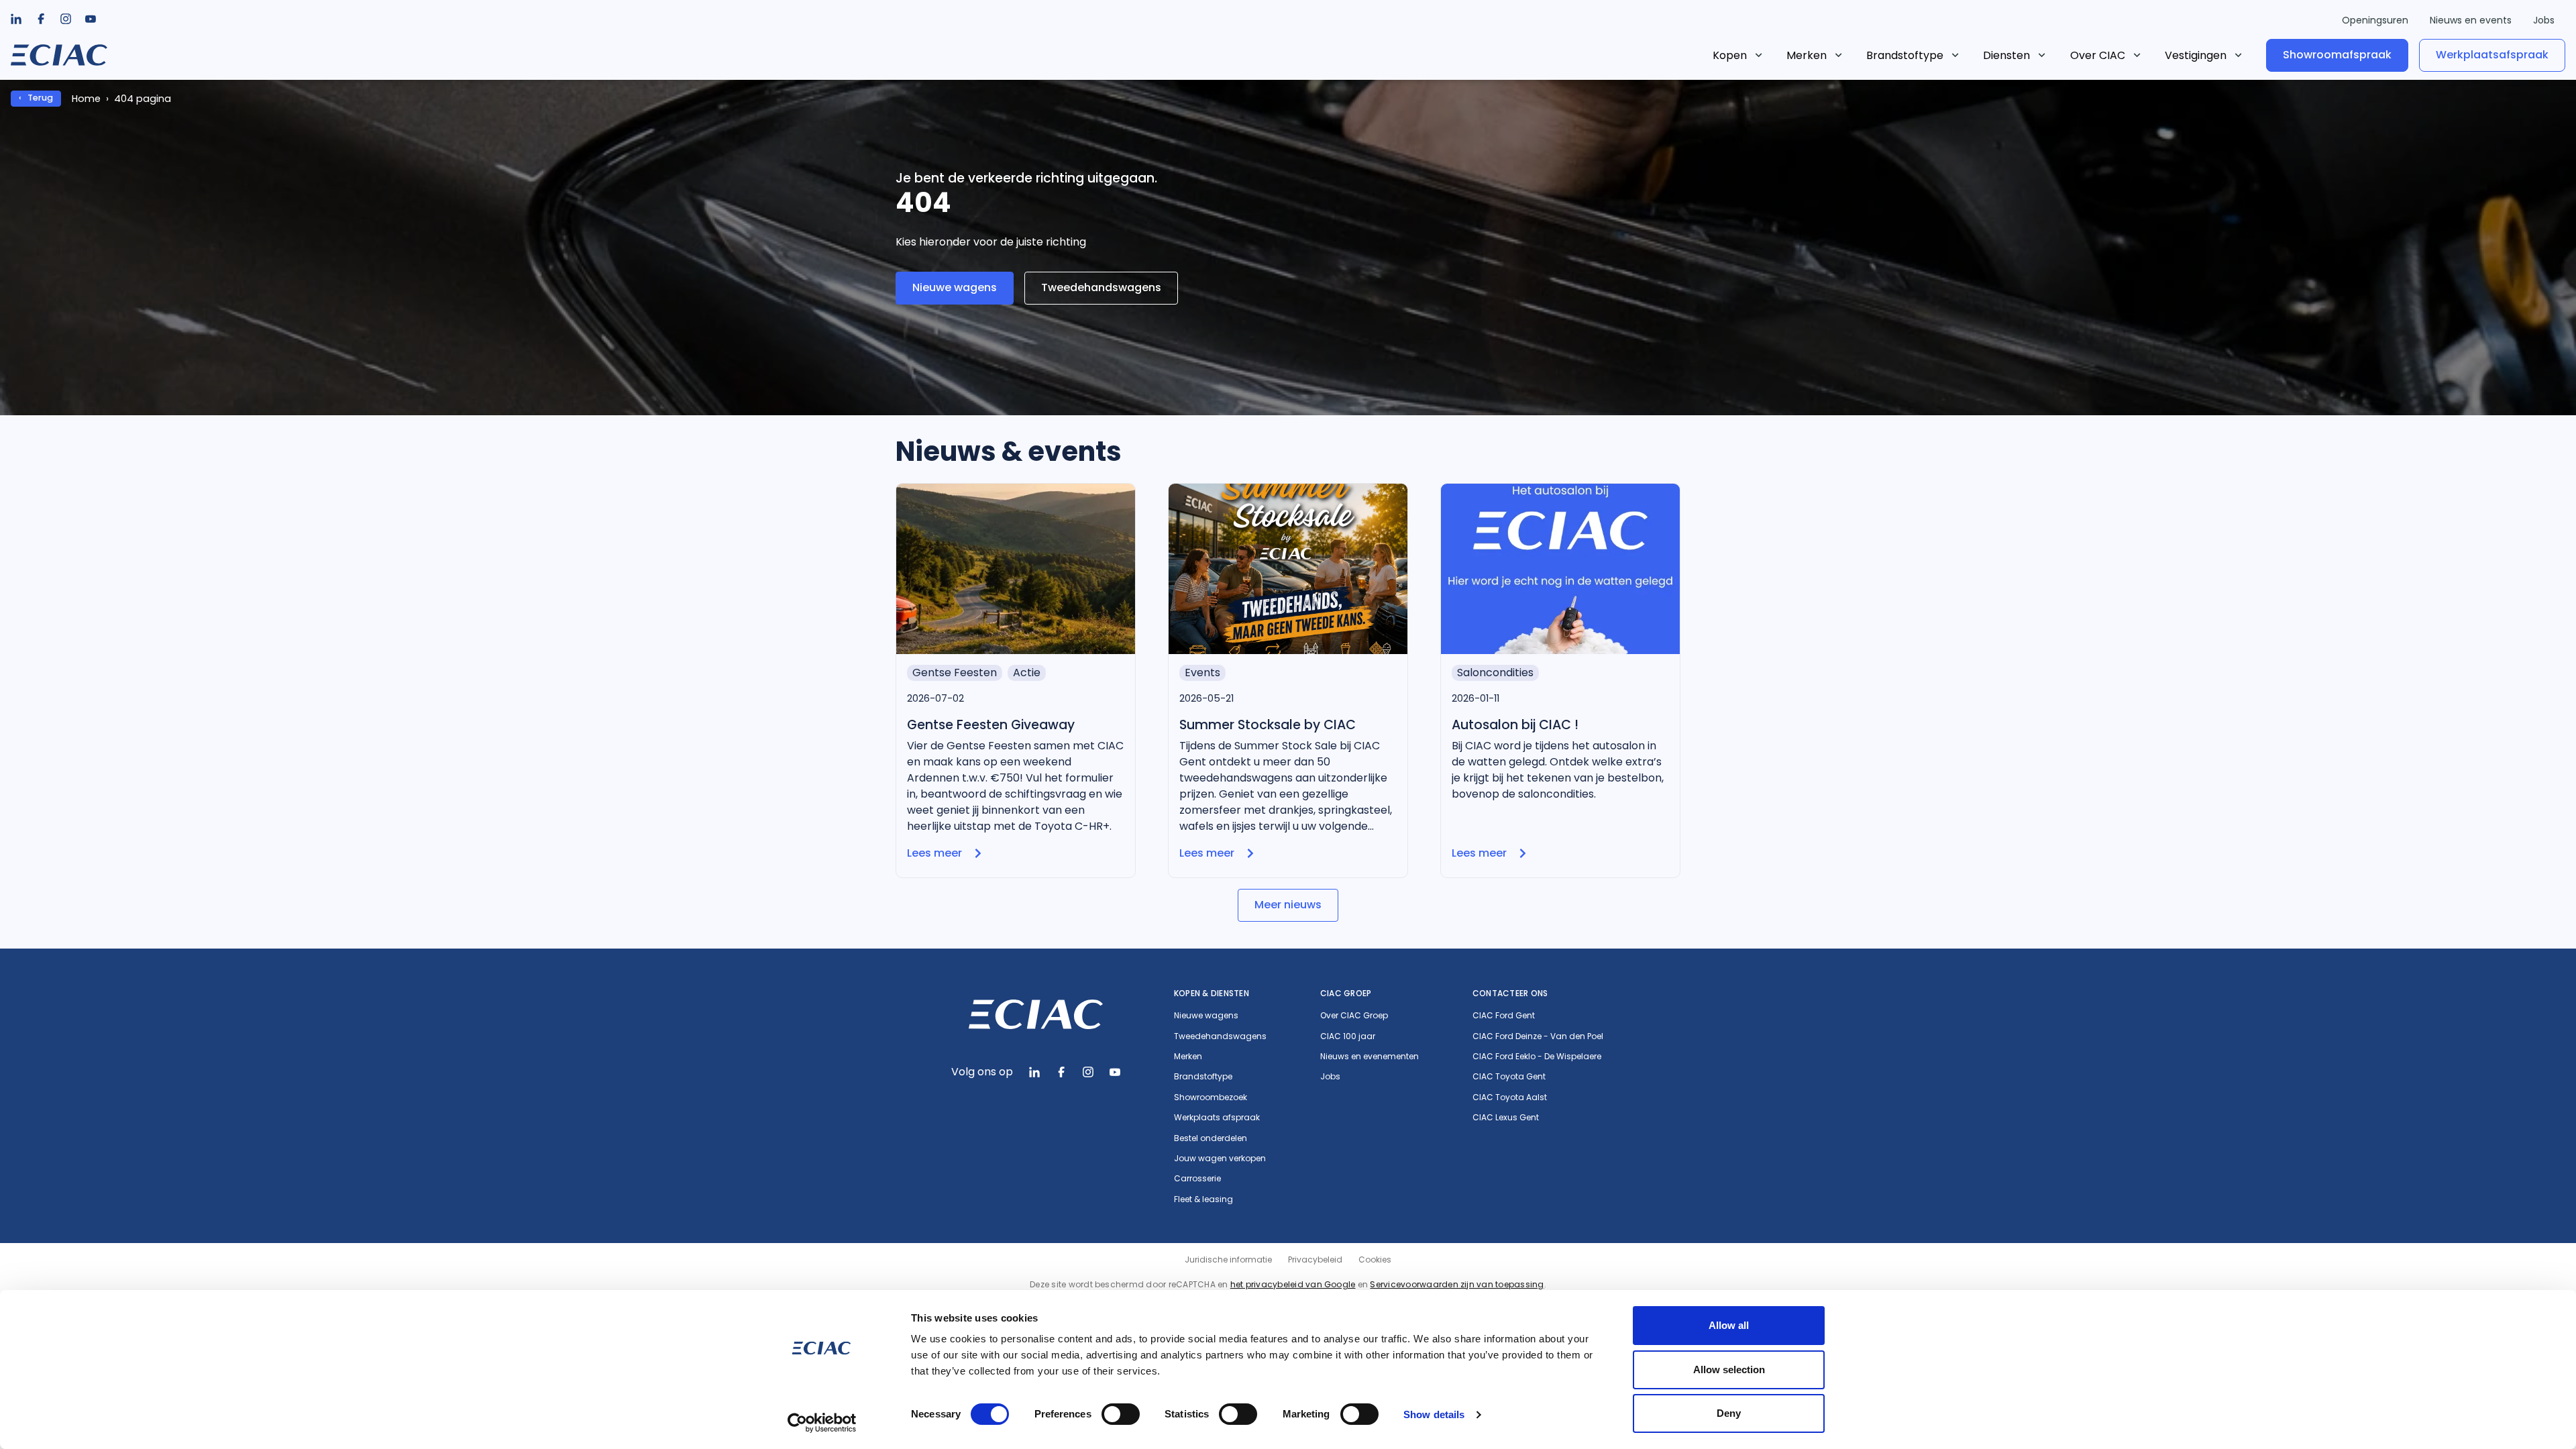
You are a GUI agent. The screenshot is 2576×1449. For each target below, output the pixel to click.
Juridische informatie (1228, 1259)
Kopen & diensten (1212, 993)
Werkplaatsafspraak (2492, 55)
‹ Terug (36, 98)
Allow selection (1729, 1370)
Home (86, 99)
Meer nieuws (1288, 905)
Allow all (1729, 1325)
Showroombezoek (1211, 1097)
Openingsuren (2375, 20)
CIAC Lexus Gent (1506, 1118)
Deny (1729, 1413)
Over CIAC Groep (1354, 1016)
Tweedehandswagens (1101, 287)
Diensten (2006, 55)
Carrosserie (1197, 1179)
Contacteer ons (1510, 993)
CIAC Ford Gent (1504, 1016)
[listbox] (41, 19)
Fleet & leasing (1203, 1199)
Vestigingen (2196, 55)
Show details (1434, 1414)
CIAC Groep (1346, 993)
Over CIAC (2098, 55)
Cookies (1375, 1259)
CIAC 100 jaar (1348, 1036)
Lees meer (934, 853)
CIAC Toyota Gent (1509, 1077)
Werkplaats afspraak (1217, 1118)
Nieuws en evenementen (1370, 1057)
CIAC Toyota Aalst (1510, 1097)
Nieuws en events (2471, 20)
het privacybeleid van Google (1293, 1284)
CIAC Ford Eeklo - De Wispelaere (1537, 1057)
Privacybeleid (1315, 1259)
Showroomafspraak (2337, 55)
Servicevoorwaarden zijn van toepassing (1457, 1284)
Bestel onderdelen (1211, 1138)
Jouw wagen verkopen (1220, 1159)
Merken (1807, 55)
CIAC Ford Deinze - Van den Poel (1538, 1036)
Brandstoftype (1905, 55)
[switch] (1121, 1414)
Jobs (2544, 20)
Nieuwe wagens (955, 287)
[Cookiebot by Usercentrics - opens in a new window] (822, 1423)
